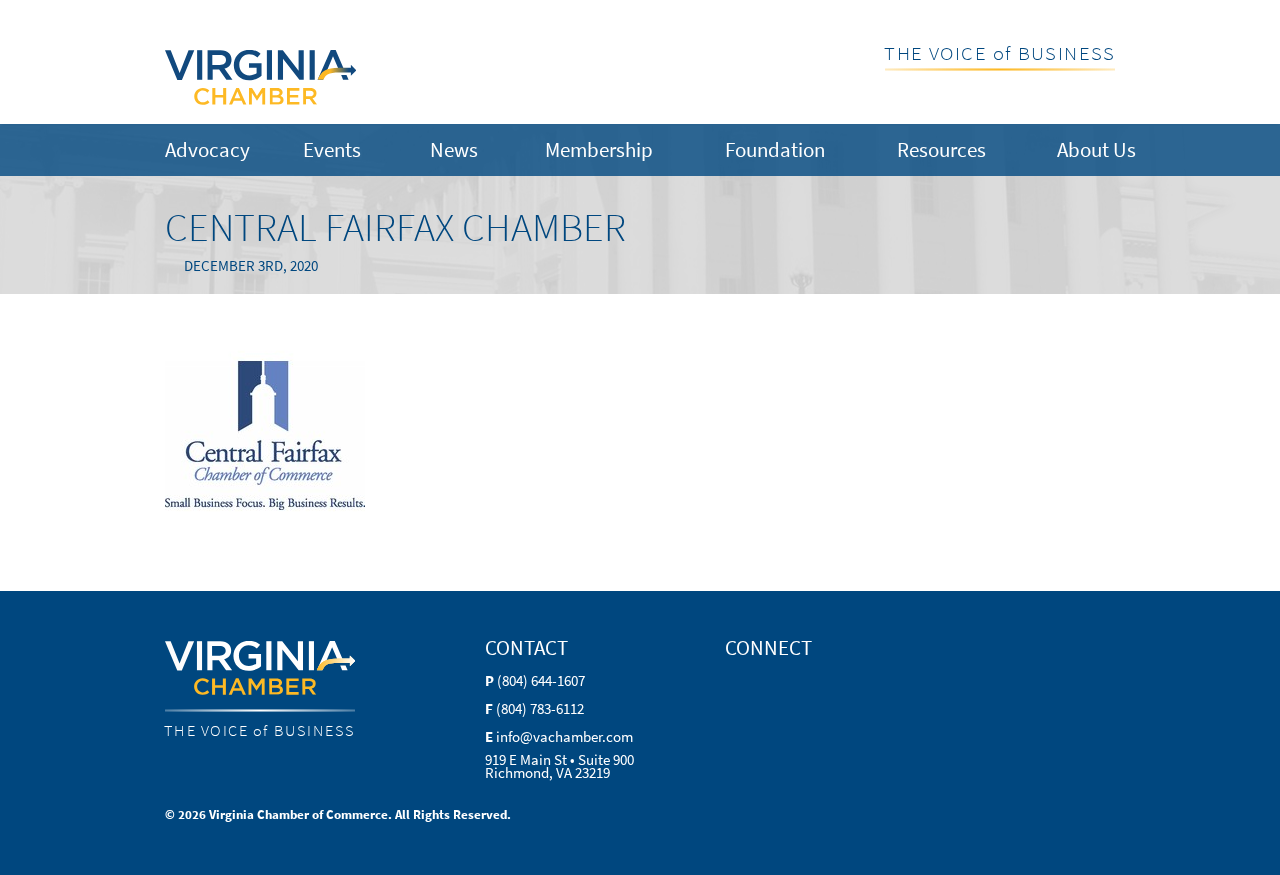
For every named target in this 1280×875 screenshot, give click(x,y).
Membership (599, 149)
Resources (941, 149)
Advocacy (207, 149)
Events (332, 149)
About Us (1096, 149)
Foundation (775, 149)
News (454, 149)
